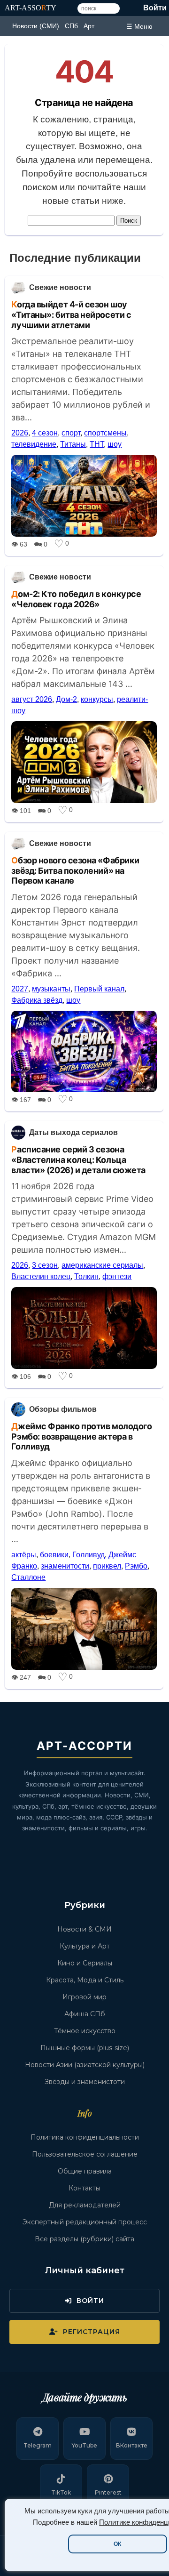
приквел (107, 1566)
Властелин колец (41, 1276)
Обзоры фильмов (63, 1409)
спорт (71, 433)
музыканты (51, 989)
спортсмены (105, 433)
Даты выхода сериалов (73, 1132)
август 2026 (32, 699)
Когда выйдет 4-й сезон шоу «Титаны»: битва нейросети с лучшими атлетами (71, 314)
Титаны (73, 444)
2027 (20, 989)
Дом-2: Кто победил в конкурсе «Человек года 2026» (76, 599)
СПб (71, 26)
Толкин (86, 1276)
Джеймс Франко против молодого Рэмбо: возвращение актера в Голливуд (81, 1436)
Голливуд (88, 1555)
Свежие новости (60, 287)
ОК (117, 2544)
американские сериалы (102, 1265)
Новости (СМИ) (36, 26)
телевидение (34, 444)
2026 (20, 433)
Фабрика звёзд (37, 1000)
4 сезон (45, 433)
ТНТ (97, 444)
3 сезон (45, 1265)
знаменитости (65, 1566)
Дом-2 (66, 699)
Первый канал (99, 989)
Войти (155, 8)
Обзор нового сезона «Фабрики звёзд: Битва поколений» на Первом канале (75, 870)
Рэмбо (136, 1566)
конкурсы (97, 699)
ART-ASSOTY (31, 8)
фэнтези (117, 1276)
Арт (89, 26)
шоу (115, 444)
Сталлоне (28, 1577)
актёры (24, 1555)
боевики (54, 1555)
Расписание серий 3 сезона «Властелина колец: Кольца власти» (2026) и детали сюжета (78, 1159)
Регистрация (92, 2332)
